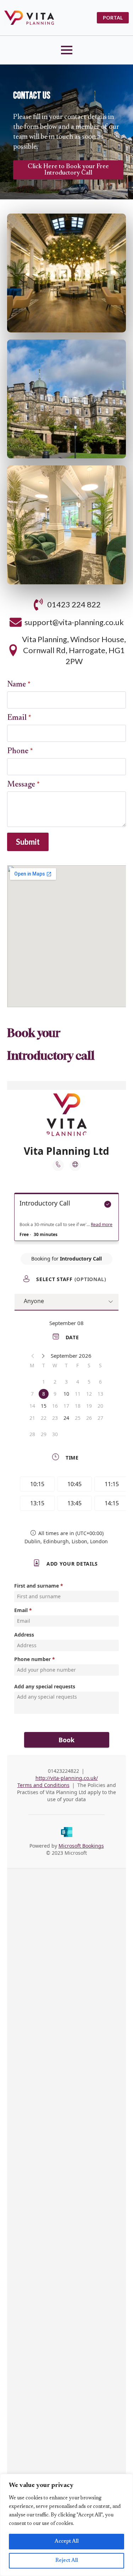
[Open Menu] (67, 50)
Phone (20, 751)
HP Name (9, 207)
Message (23, 785)
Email (19, 718)
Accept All (67, 2542)
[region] (66, 2525)
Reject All (67, 2561)
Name (19, 685)
